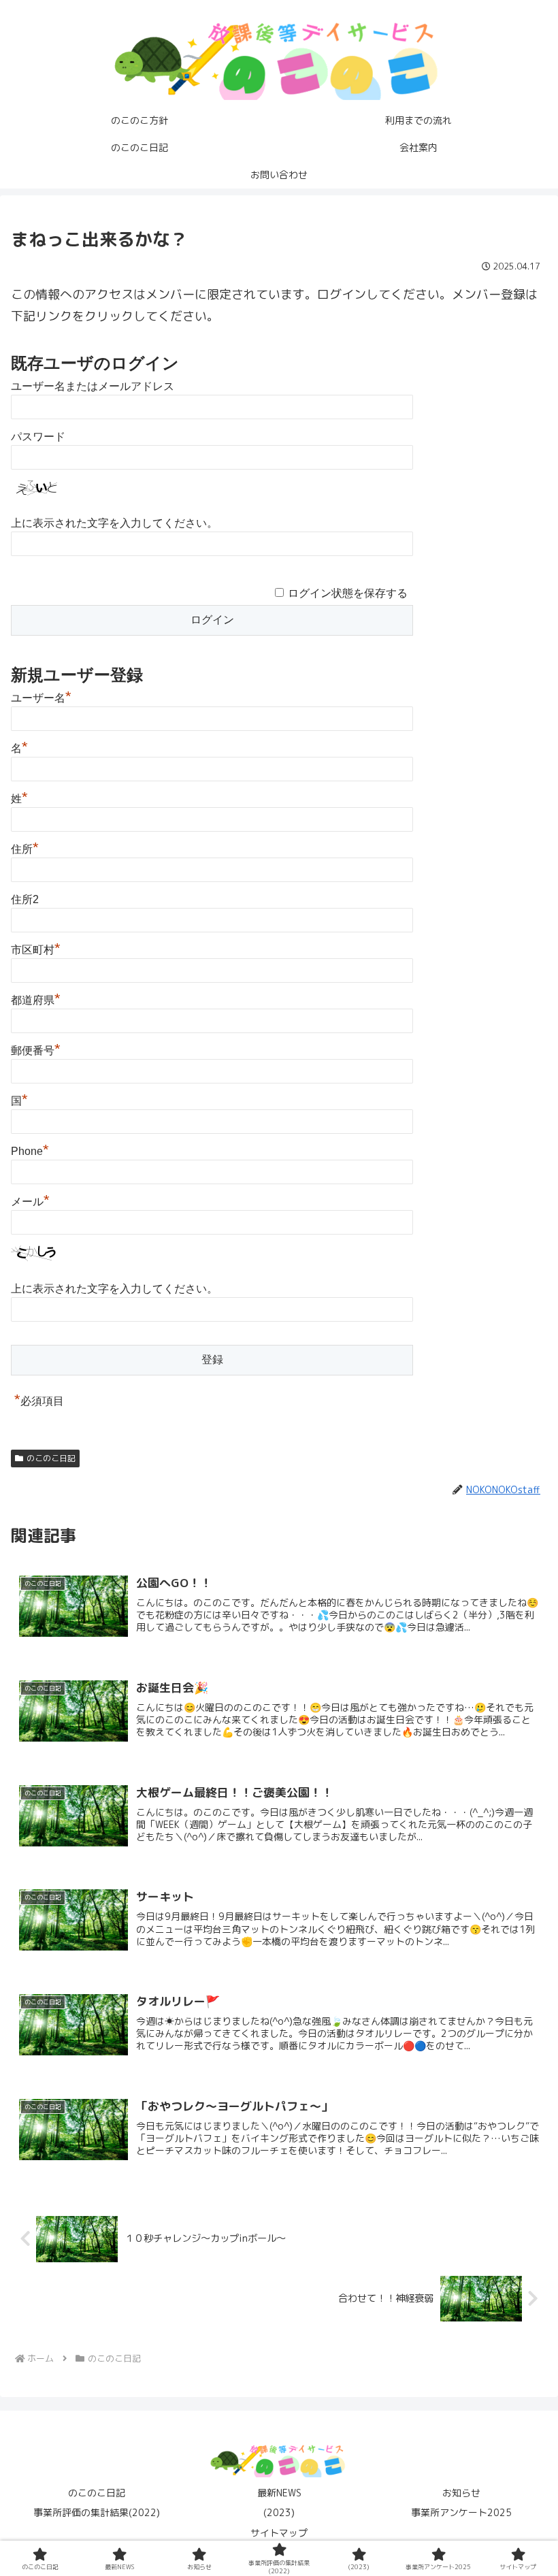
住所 (25, 849)
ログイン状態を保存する (348, 593)
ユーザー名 (41, 698)
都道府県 (36, 1000)
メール (30, 1202)
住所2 (25, 899)
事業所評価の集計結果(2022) (97, 2512)
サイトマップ (279, 2533)
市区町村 (36, 950)
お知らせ (461, 2493)
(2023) (279, 2512)
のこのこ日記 (51, 1458)
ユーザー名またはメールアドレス (93, 386)
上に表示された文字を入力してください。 (114, 523)
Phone (30, 1151)
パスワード (38, 437)
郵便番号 (36, 1050)
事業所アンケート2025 (461, 2512)
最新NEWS (279, 2493)
